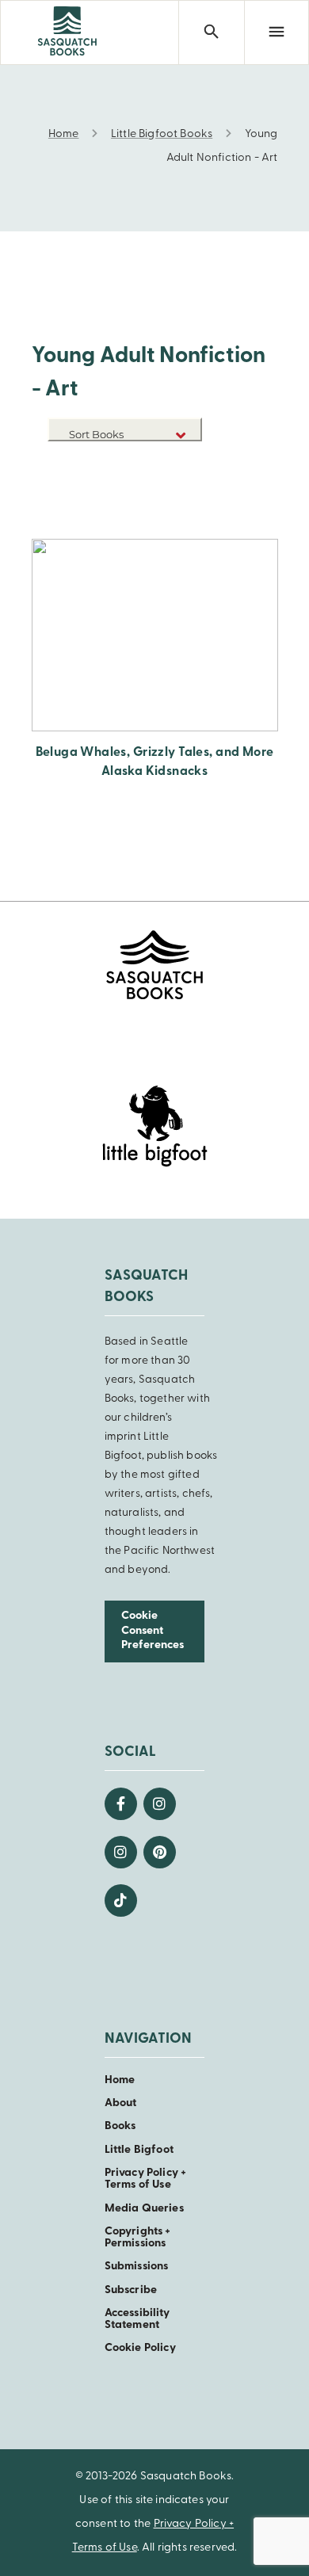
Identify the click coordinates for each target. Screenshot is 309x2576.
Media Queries (144, 2209)
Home (120, 2080)
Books (120, 2126)
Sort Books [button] (97, 434)
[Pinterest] (160, 1852)
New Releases (165, 463)
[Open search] (211, 32)
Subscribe (131, 2290)
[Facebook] (121, 1804)
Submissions (137, 2267)
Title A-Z (177, 487)
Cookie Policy (140, 2348)
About (121, 2103)
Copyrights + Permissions (138, 2238)
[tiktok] (121, 1901)
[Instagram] (160, 1804)
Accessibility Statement (137, 2319)
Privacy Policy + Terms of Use (146, 2179)
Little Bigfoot (139, 2150)
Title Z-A (177, 511)
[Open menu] (277, 32)
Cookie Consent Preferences (153, 1631)
